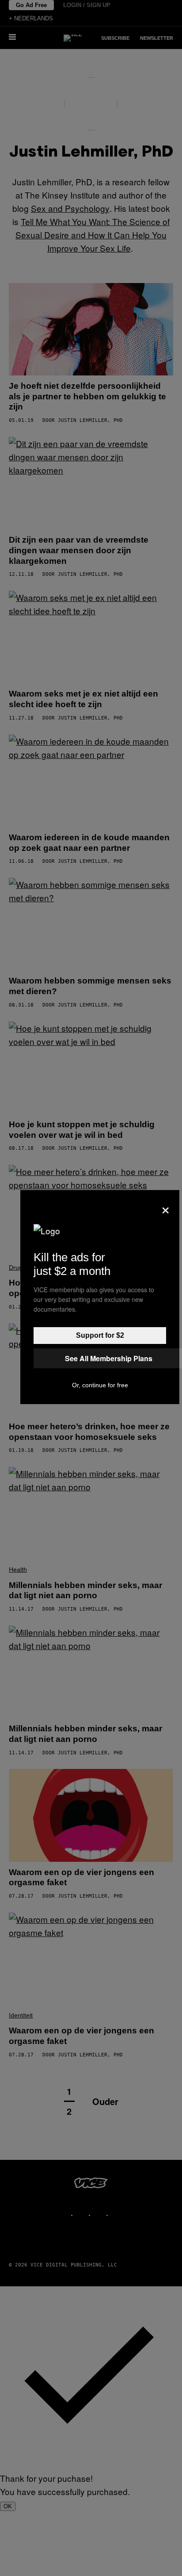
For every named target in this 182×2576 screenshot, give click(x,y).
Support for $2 (100, 1335)
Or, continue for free (100, 1385)
